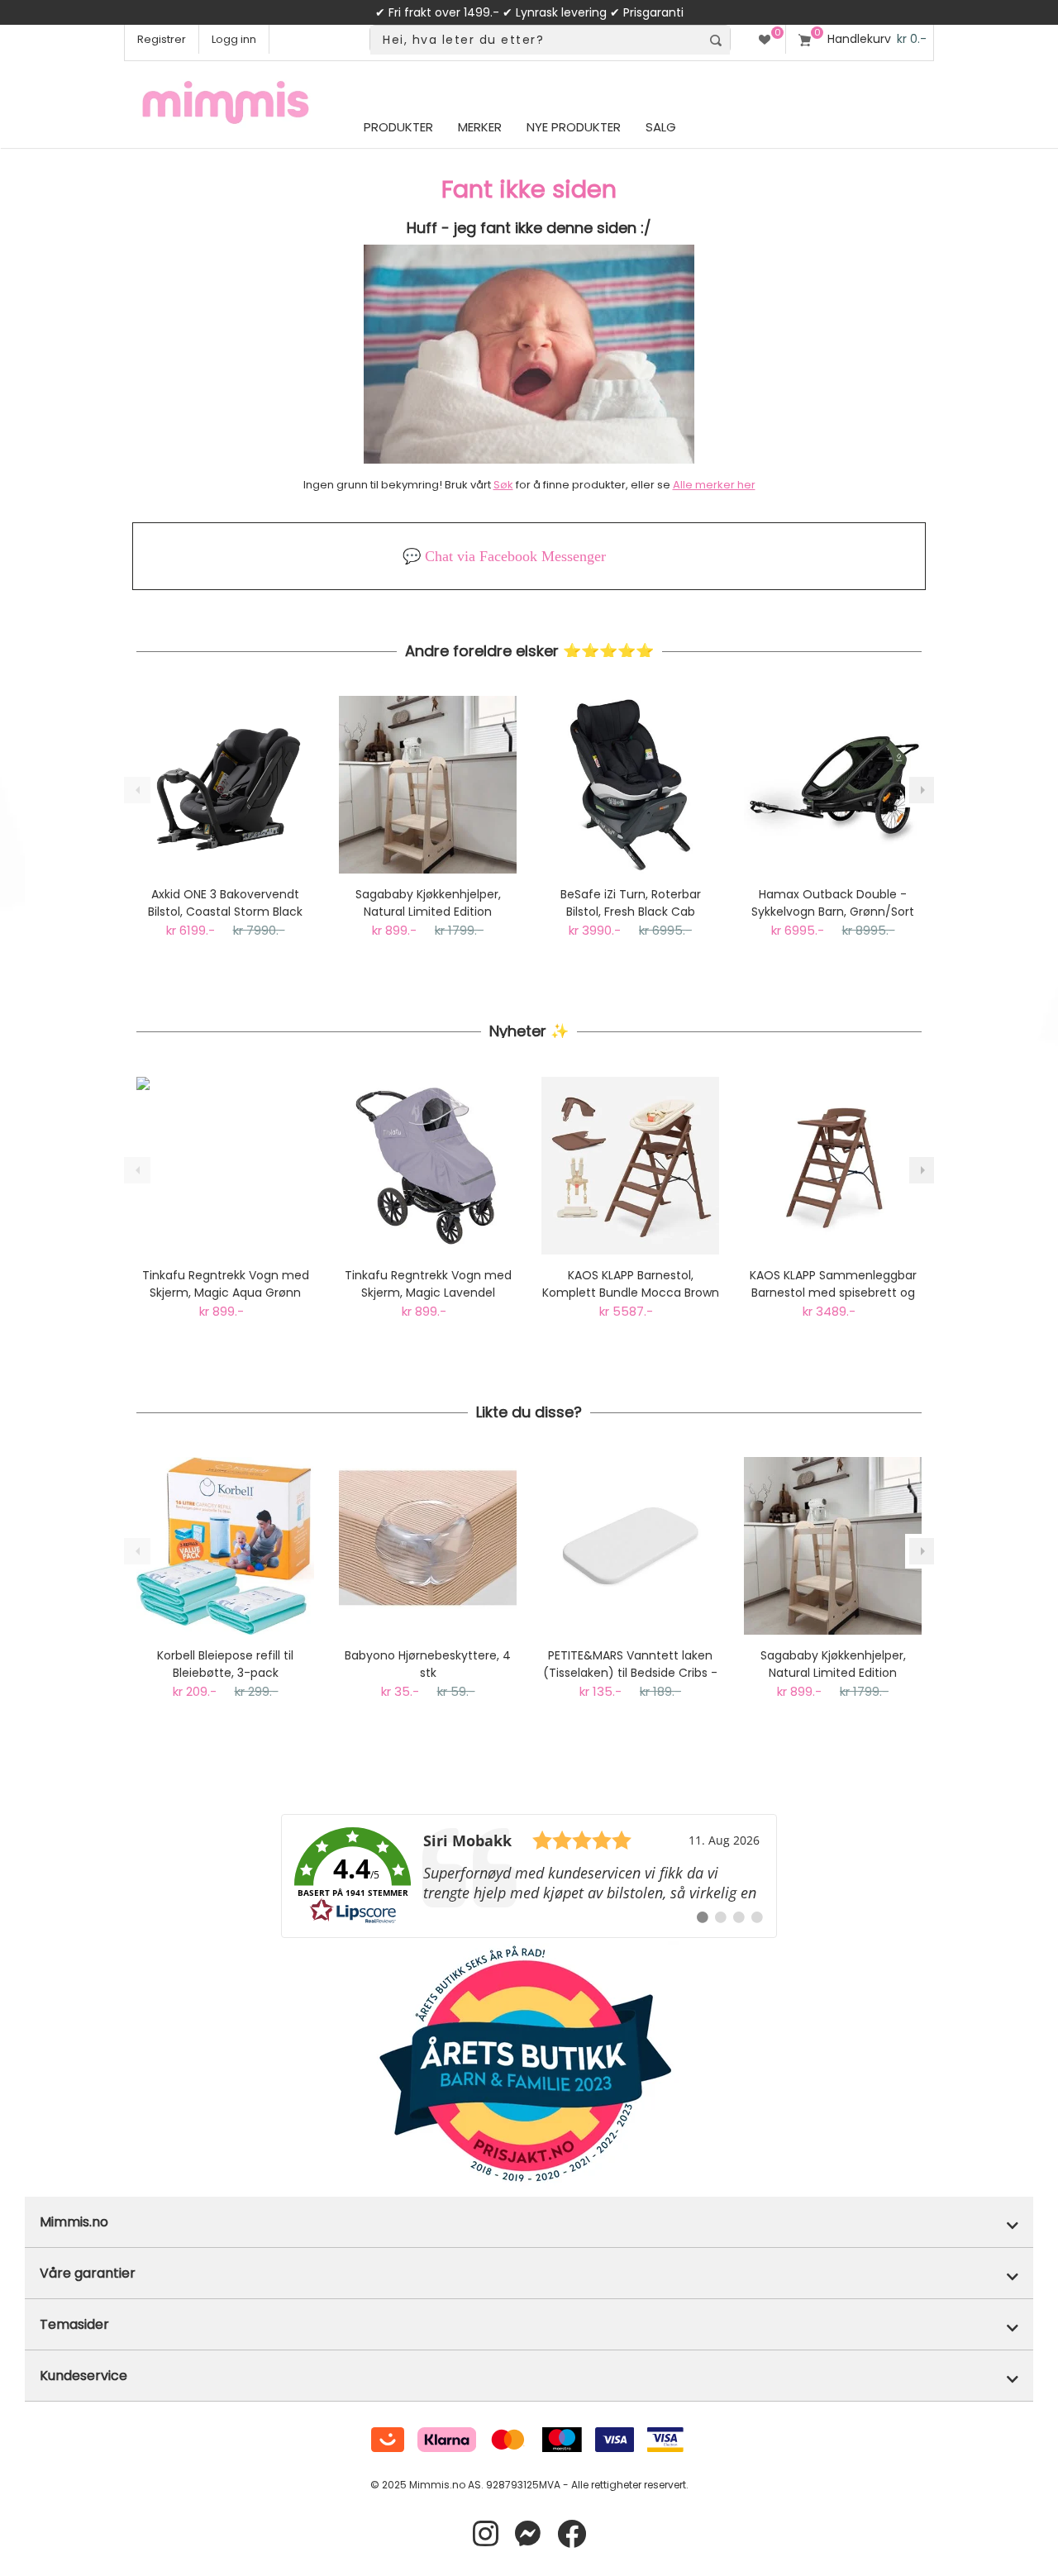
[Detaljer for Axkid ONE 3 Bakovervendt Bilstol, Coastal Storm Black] (225, 785)
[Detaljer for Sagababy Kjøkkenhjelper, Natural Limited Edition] (428, 785)
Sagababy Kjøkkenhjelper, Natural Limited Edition (428, 903)
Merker (480, 127)
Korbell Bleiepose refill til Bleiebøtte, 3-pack (225, 1664)
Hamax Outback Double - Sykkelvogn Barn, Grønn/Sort (833, 903)
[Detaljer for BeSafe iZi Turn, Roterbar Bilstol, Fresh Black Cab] (630, 785)
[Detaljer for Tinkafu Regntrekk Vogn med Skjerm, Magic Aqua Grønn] (225, 1166)
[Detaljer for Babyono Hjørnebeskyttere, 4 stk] (428, 1546)
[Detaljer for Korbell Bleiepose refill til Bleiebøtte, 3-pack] (225, 1546)
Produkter (398, 127)
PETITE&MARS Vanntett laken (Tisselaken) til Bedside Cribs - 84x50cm (630, 1664)
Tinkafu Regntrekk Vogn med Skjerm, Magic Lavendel (428, 1284)
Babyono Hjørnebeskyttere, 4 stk (428, 1664)
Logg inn (234, 39)
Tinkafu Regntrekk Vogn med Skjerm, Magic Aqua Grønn (226, 1284)
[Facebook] (572, 2534)
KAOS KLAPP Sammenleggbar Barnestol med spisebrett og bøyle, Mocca (833, 1284)
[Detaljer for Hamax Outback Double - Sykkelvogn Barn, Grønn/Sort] (833, 785)
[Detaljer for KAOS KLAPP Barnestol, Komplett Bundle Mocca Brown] (630, 1166)
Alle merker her (714, 485)
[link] (529, 1876)
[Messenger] (528, 2534)
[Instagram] (486, 2534)
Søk (503, 485)
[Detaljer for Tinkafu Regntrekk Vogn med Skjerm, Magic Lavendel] (428, 1166)
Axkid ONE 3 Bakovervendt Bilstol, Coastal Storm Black (225, 903)
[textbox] (536, 40)
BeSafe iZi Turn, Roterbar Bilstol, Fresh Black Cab (631, 903)
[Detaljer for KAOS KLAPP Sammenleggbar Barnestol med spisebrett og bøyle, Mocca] (833, 1166)
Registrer (162, 39)
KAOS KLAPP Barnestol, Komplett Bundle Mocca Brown (631, 1284)
